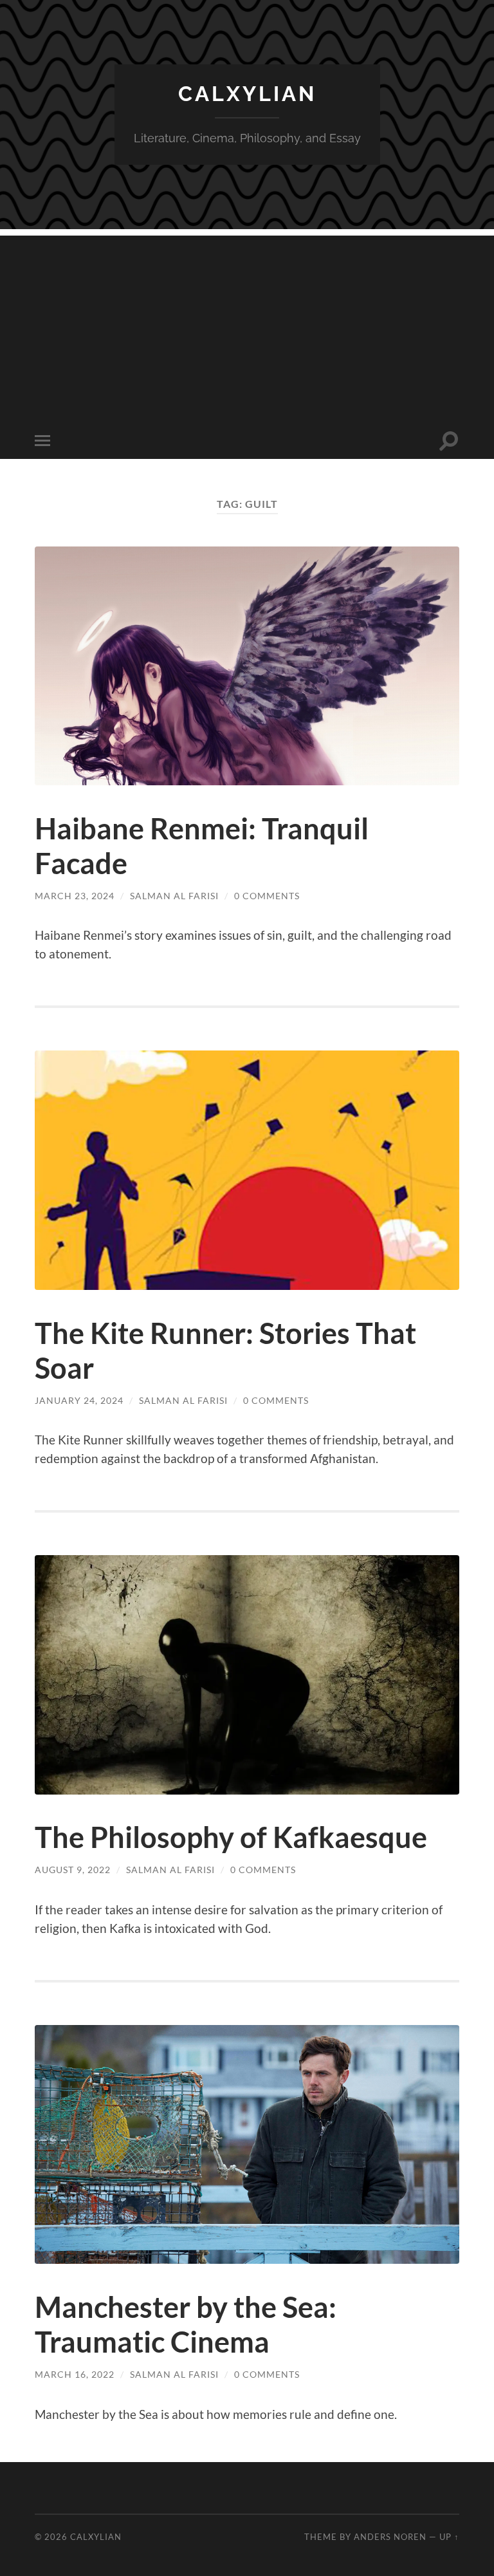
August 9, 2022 (73, 1870)
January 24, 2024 (79, 1400)
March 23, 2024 (75, 896)
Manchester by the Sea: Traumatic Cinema (186, 2324)
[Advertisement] (247, 326)
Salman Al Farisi (174, 896)
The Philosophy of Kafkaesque (231, 1837)
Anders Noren (390, 2537)
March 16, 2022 (75, 2374)
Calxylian (247, 94)
